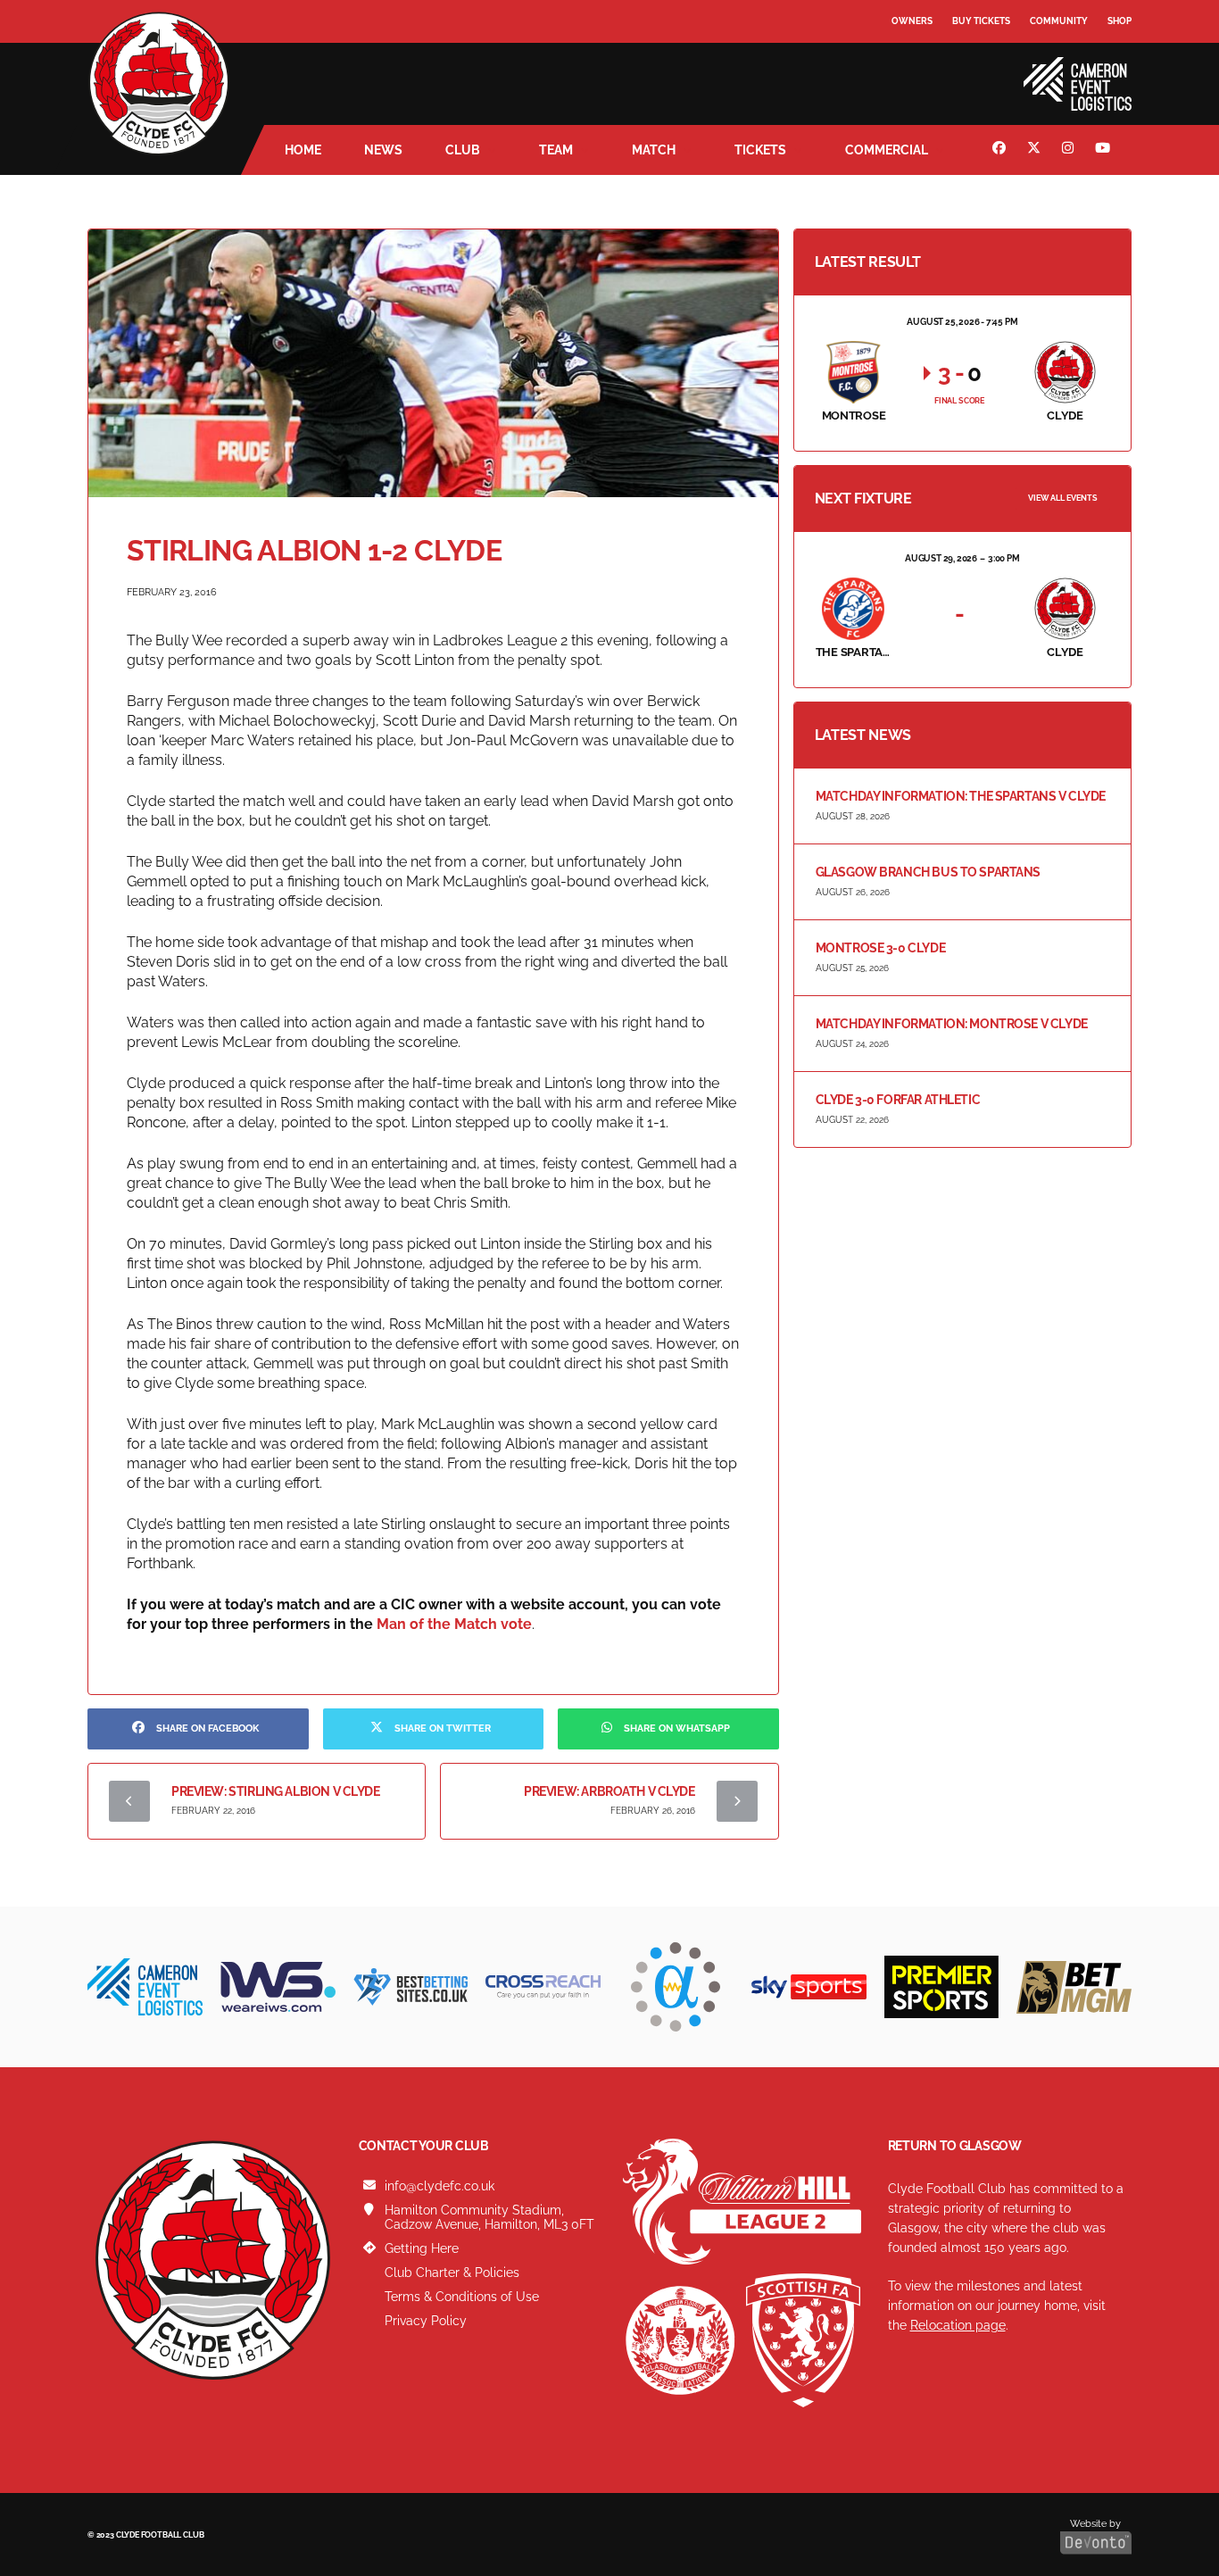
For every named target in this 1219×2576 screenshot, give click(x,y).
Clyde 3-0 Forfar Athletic (898, 1100)
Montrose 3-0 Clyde (880, 948)
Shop (1119, 21)
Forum (909, 58)
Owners (912, 21)
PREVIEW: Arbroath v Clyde (609, 1791)
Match (654, 150)
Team (556, 150)
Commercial (887, 150)
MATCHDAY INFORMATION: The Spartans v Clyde (961, 796)
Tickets (760, 150)
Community (1059, 21)
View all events (1063, 498)
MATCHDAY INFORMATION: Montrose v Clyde (952, 1024)
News (383, 150)
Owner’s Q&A (924, 71)
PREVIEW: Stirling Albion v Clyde (276, 1791)
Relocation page (958, 2325)
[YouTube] (1105, 150)
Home (303, 150)
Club (463, 150)
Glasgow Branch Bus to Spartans (928, 872)
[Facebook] (1001, 150)
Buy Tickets (981, 21)
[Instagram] (1070, 150)
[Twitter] (1036, 150)
